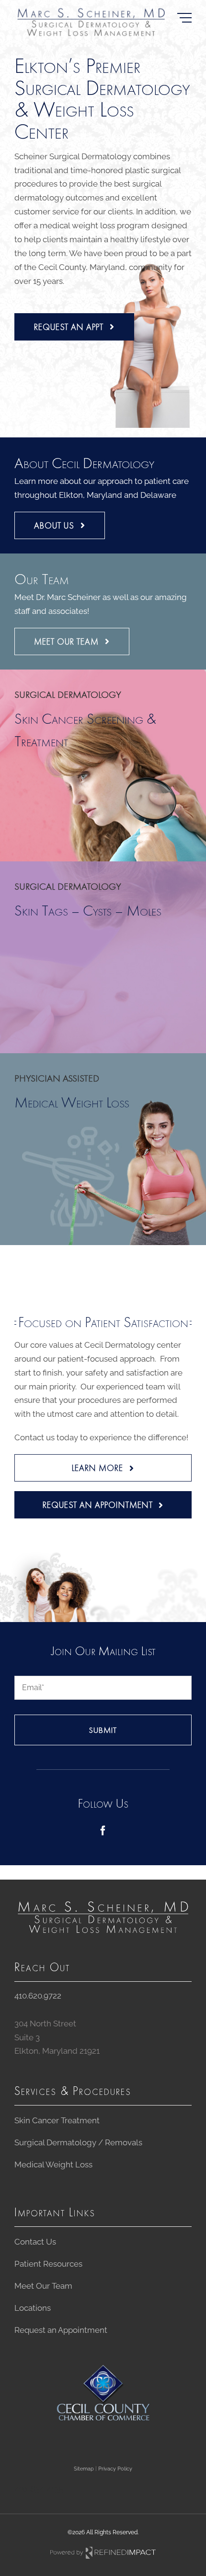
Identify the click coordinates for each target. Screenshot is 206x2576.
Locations (33, 2308)
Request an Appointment (61, 2330)
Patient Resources (48, 2264)
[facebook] (103, 1831)
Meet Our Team (43, 2286)
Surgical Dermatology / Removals (78, 2142)
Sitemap (84, 2469)
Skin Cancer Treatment (57, 2120)
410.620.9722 (38, 1996)
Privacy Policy (115, 2469)
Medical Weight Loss (53, 2164)
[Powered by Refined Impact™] (103, 2550)
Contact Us (35, 2242)
